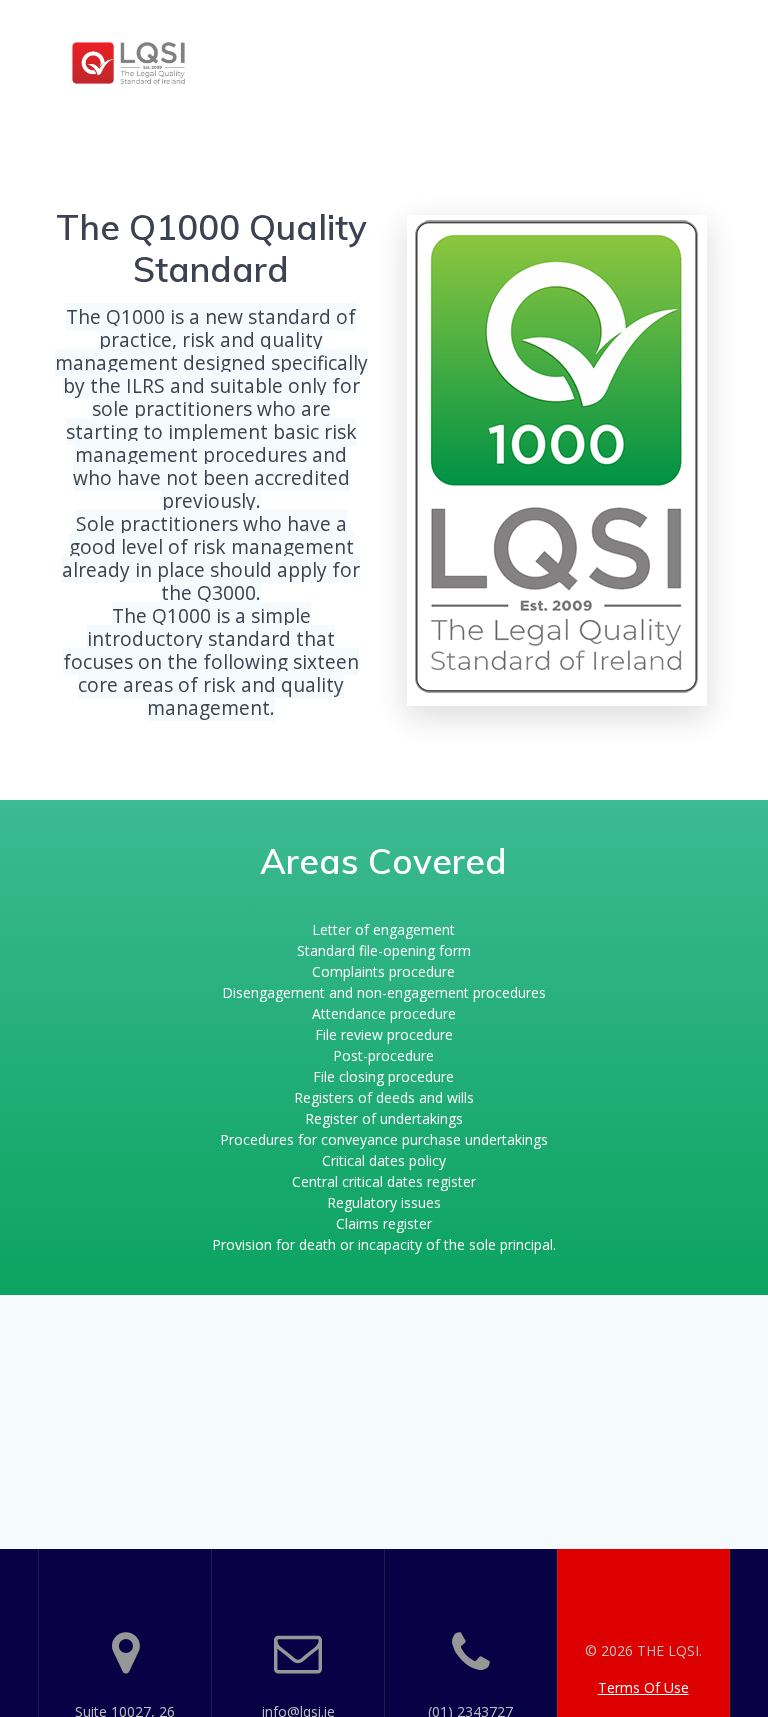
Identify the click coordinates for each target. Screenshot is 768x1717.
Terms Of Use (643, 1687)
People (425, 36)
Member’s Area (530, 85)
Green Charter (381, 85)
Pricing (508, 36)
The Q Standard (631, 36)
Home (351, 36)
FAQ (631, 85)
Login (694, 85)
